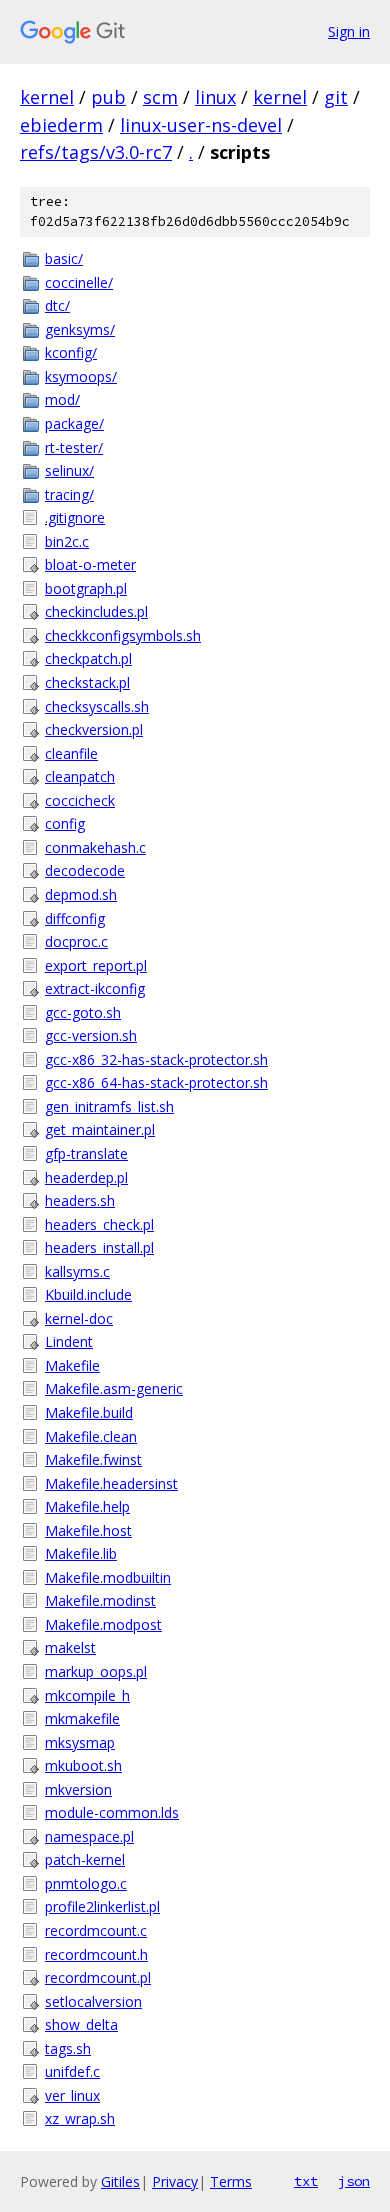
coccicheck (80, 800)
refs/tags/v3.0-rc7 (96, 152)
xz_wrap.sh (80, 2118)
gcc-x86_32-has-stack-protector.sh (156, 1059)
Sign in (349, 31)
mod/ (62, 399)
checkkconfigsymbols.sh (123, 635)
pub (108, 97)
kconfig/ (71, 352)
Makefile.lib (81, 1553)
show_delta (81, 2024)
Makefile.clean (91, 1436)
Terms (231, 2181)
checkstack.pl (87, 682)
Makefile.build (89, 1412)
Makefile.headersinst (111, 1483)
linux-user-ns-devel (201, 125)
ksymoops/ (81, 376)
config (65, 823)
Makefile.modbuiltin (108, 1577)
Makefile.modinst (100, 1600)
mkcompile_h (87, 1695)
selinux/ (69, 470)
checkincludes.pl (96, 611)
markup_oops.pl (96, 1671)
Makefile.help (87, 1506)
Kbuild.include (88, 1294)
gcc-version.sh (91, 1035)
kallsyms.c (77, 1271)
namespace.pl (89, 1836)
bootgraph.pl (86, 588)
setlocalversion (93, 2001)
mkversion (78, 1789)
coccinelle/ (79, 282)
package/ (74, 423)
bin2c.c (67, 541)
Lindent (69, 1341)
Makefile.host (88, 1530)
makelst (70, 1647)
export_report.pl (96, 965)
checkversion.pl (94, 729)
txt (306, 2181)
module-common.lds (112, 1812)
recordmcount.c (96, 1930)
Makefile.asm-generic (114, 1388)
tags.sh (68, 2048)
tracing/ (69, 494)
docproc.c (76, 941)
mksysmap (80, 1742)
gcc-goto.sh (83, 1012)
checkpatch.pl (88, 658)
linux (215, 97)
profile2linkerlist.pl (102, 1906)
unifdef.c (72, 2071)
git (336, 97)
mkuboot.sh (83, 1765)
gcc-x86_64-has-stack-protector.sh (156, 1082)
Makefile (72, 1365)
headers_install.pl (99, 1247)
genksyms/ (80, 329)
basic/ (64, 258)
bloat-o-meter (90, 564)
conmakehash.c (95, 847)
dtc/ (57, 305)
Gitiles (120, 2181)
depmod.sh (81, 894)
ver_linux (72, 2095)
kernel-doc (79, 1318)
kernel (47, 97)
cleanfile (71, 753)
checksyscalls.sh (97, 706)
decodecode (85, 870)
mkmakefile (82, 1718)
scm (160, 97)
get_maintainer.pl (100, 1129)
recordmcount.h (96, 1954)
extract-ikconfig (95, 988)
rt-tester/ (74, 447)
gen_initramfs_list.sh (109, 1106)
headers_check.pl (99, 1224)
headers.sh (80, 1200)
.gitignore (75, 517)
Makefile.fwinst (93, 1459)
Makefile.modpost (103, 1624)
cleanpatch (80, 776)
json (354, 2181)
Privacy (175, 2181)
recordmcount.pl (98, 1977)
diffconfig (75, 918)
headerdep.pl (86, 1177)
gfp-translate (86, 1153)
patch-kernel (85, 1859)
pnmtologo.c (86, 1883)
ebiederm (61, 125)
